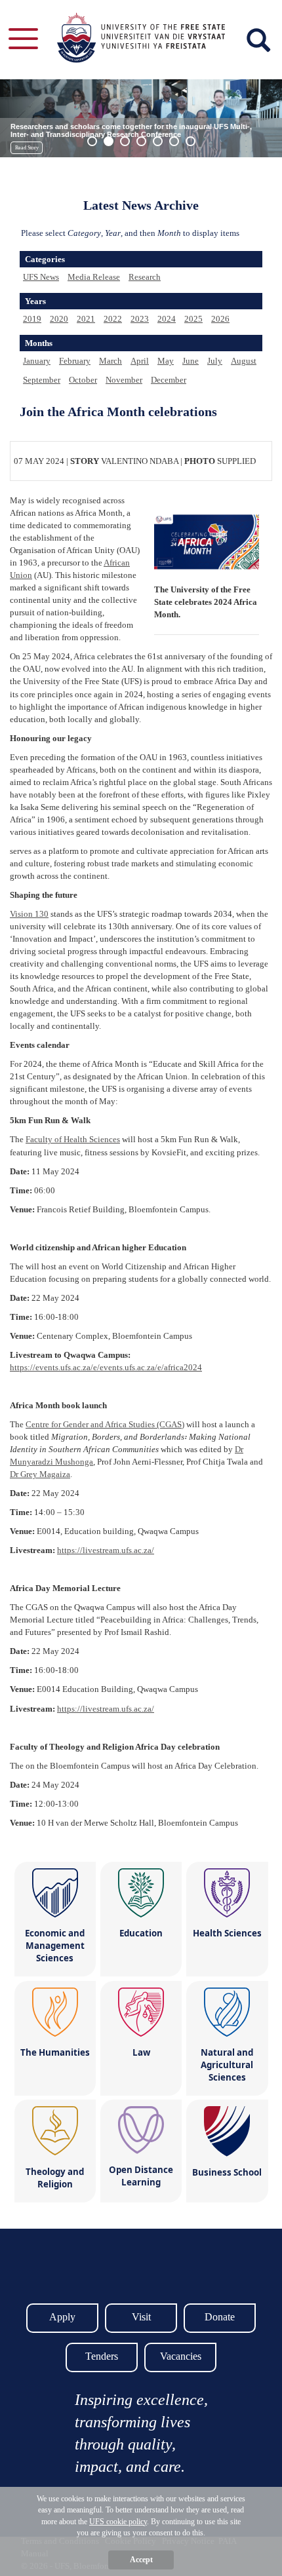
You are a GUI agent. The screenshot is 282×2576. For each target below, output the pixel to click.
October (83, 380)
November (124, 380)
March (111, 361)
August (244, 361)
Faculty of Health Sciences (73, 1139)
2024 (167, 319)
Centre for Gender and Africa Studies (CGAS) (105, 1424)
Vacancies (181, 2356)
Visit (141, 2317)
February (75, 361)
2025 (193, 319)
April (140, 361)
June (191, 361)
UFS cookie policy (118, 2522)
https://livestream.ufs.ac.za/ (106, 1550)
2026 (220, 319)
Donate (220, 2317)
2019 (32, 319)
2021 (86, 319)
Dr (40, 1474)
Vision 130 (29, 914)
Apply (62, 2317)
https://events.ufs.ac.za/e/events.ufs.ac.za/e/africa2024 (106, 1367)
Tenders (102, 2356)
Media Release (94, 277)
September (42, 380)
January (37, 361)
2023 (140, 319)
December (169, 380)
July (215, 361)
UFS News (41, 277)
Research (145, 277)
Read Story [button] (27, 148)
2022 (113, 319)
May (166, 361)
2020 (59, 319)
